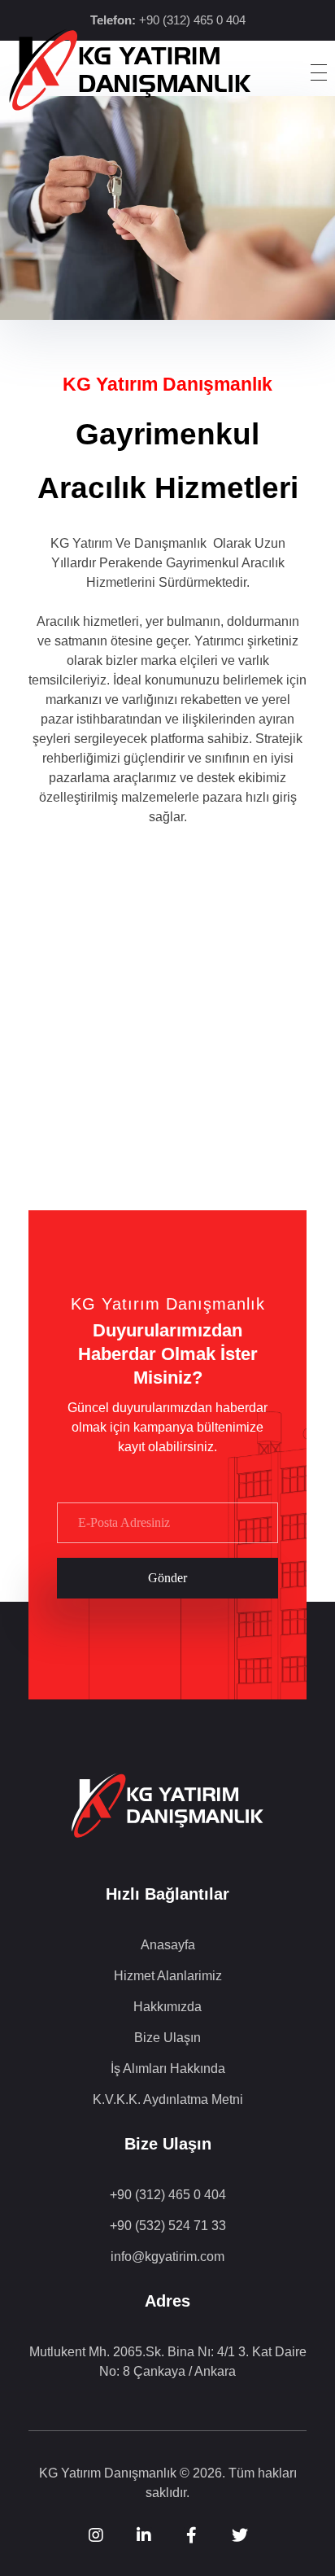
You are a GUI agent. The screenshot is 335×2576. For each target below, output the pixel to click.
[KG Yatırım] (130, 70)
